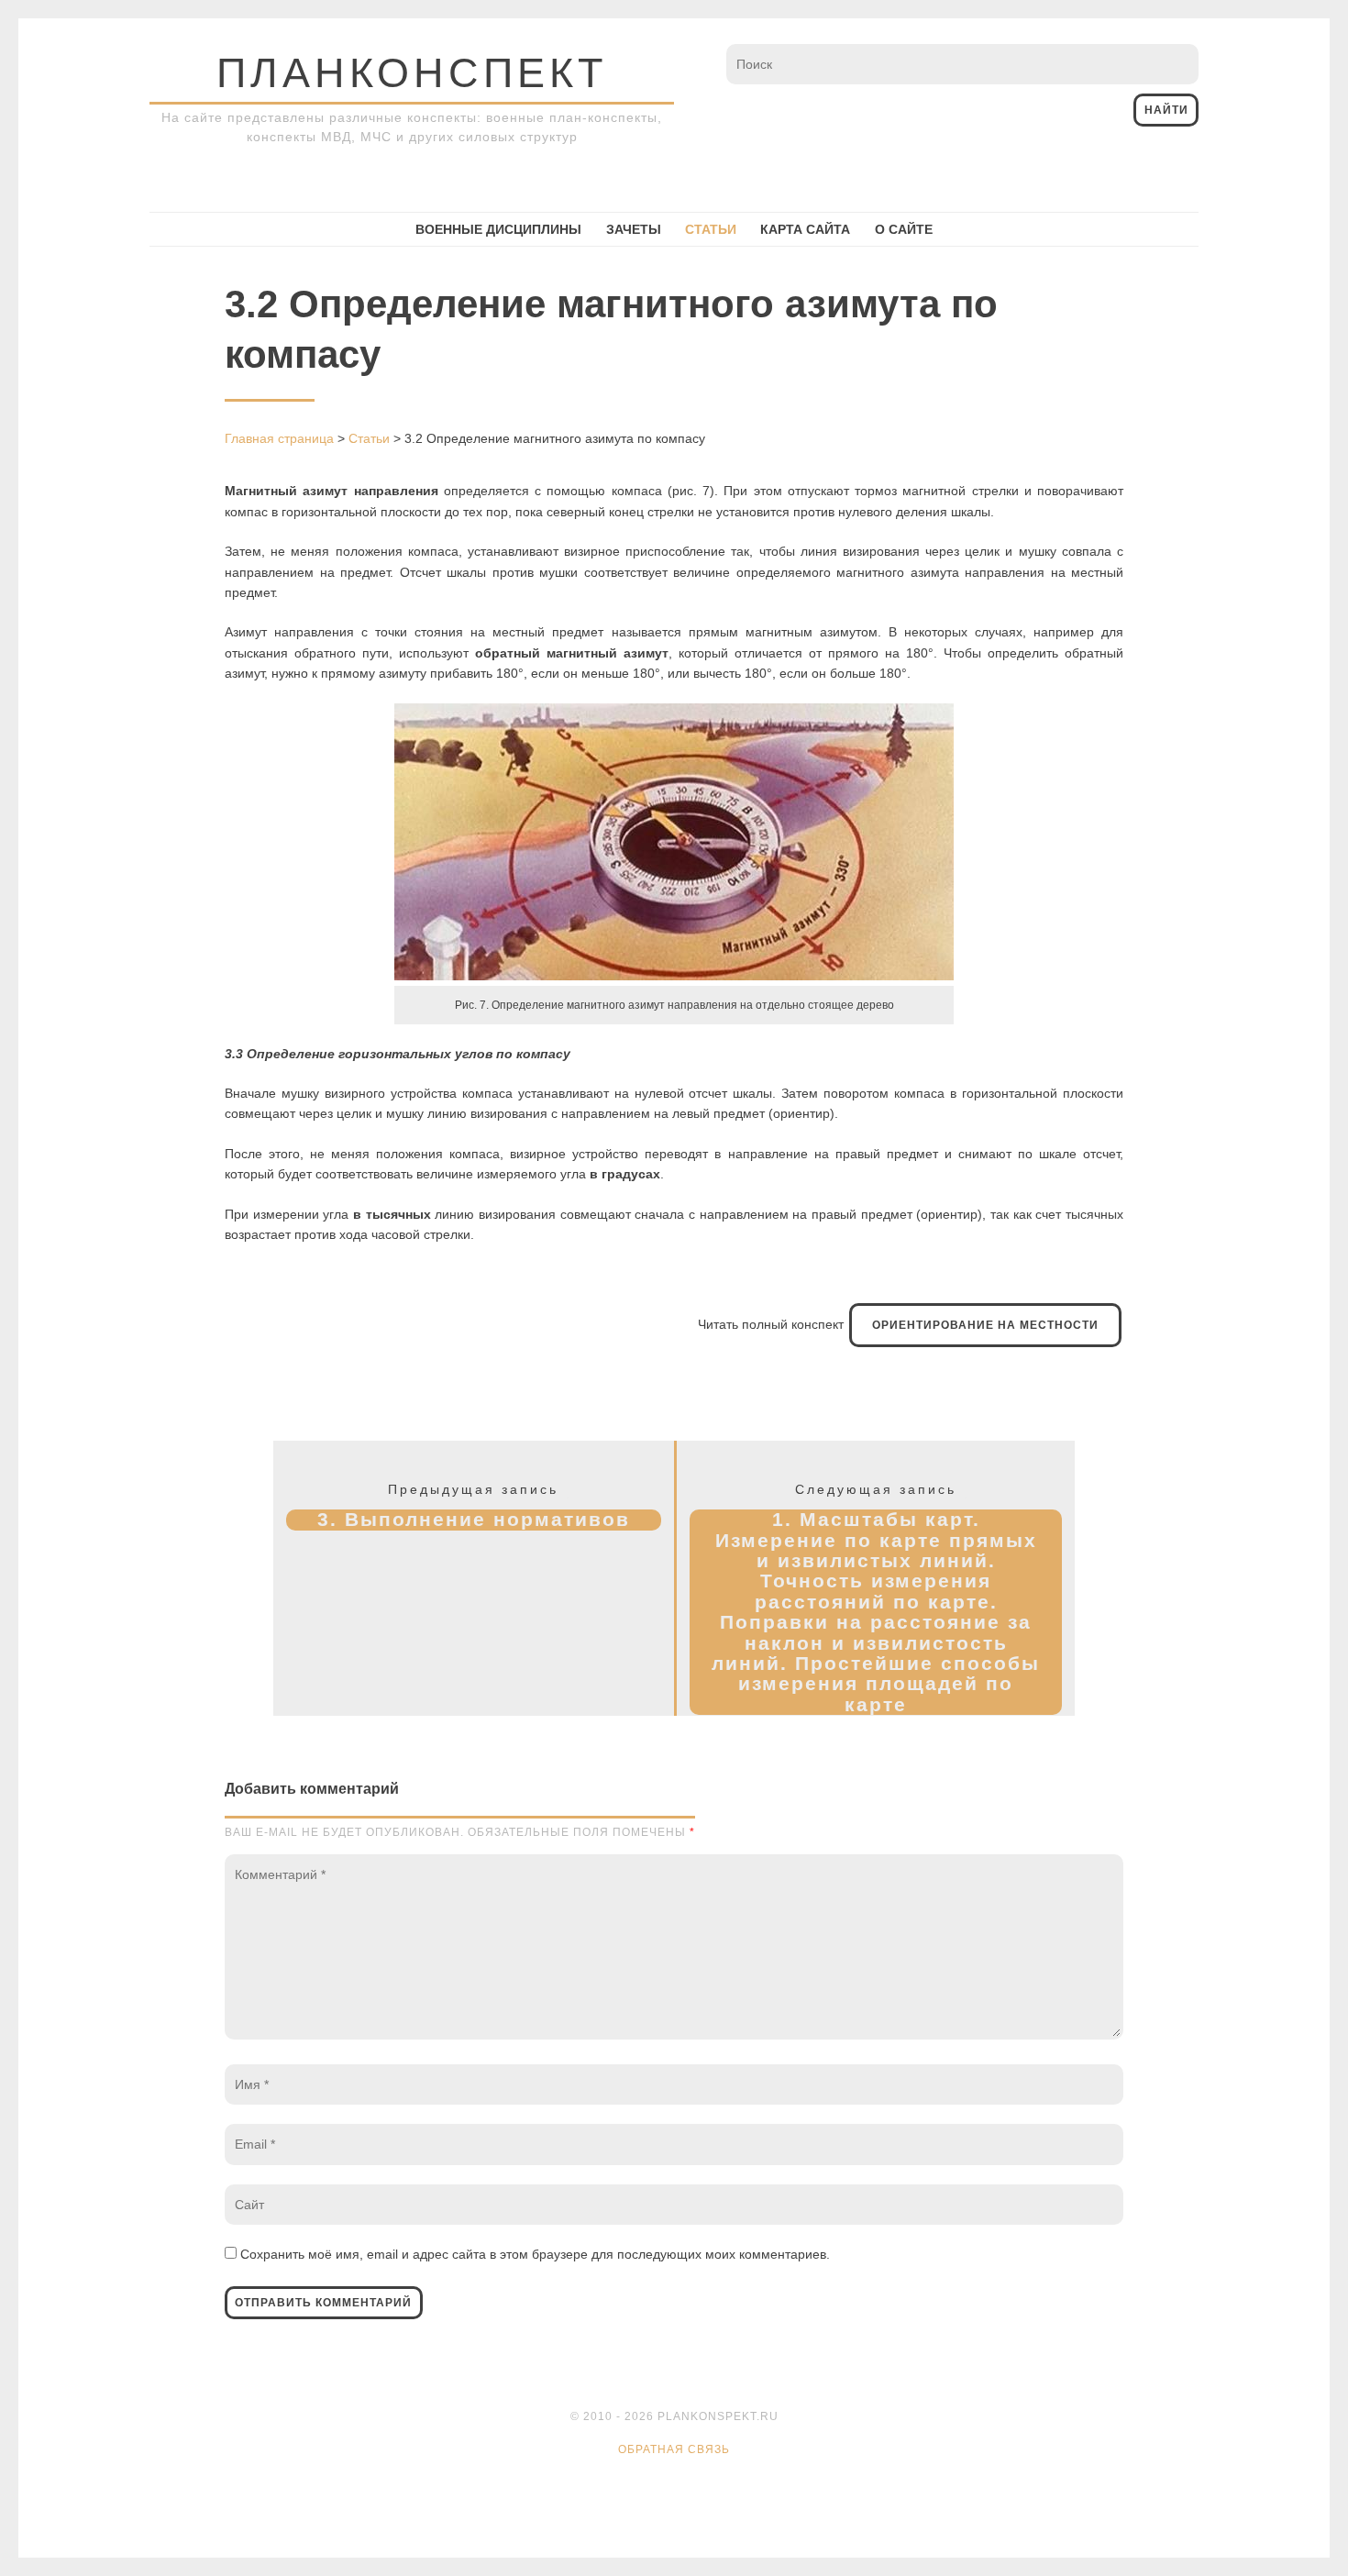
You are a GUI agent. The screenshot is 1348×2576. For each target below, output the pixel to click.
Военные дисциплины (498, 229)
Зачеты (634, 229)
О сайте (904, 229)
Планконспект (412, 73)
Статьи (711, 229)
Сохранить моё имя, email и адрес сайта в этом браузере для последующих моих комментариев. (535, 2254)
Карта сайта (805, 229)
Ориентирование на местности (985, 1325)
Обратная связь (674, 2449)
